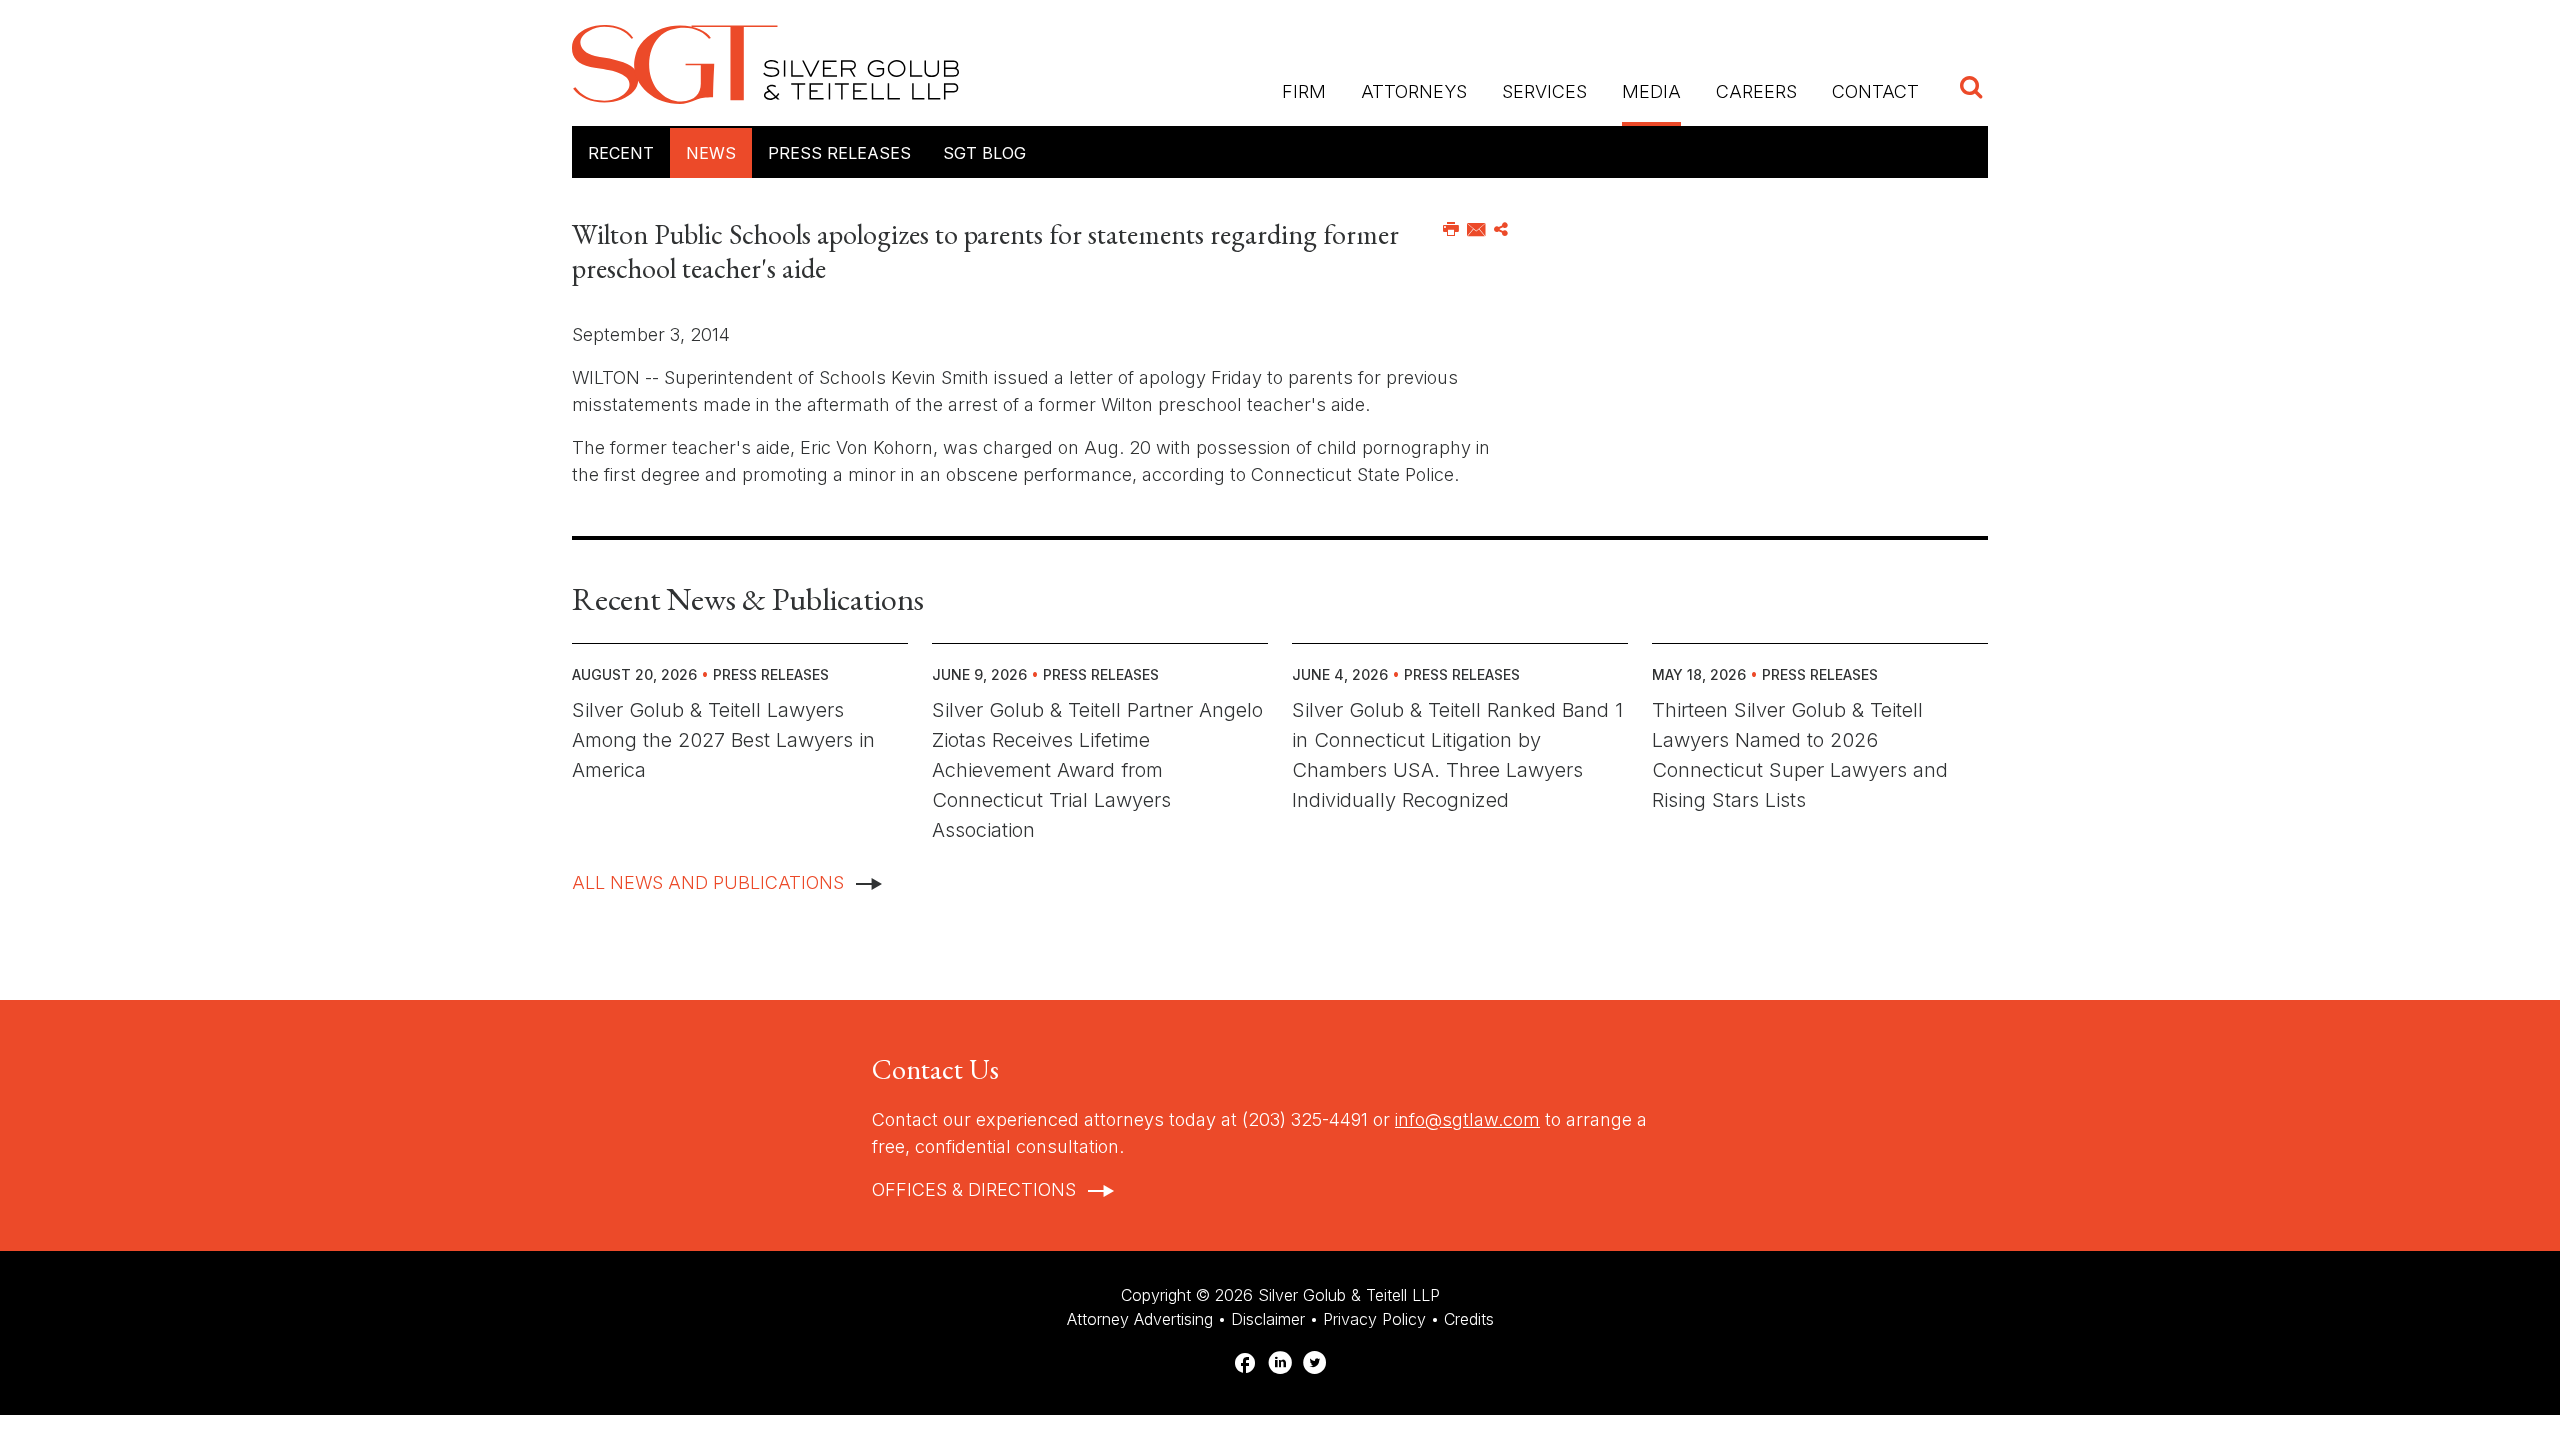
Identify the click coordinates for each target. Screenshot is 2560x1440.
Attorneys (1414, 91)
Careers (1756, 91)
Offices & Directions (974, 1189)
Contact (1875, 91)
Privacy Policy (1374, 1319)
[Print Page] (1451, 230)
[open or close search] (1971, 89)
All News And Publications (708, 882)
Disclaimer (1268, 1319)
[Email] (1476, 230)
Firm (1304, 91)
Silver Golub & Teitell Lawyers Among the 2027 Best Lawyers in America (723, 740)
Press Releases (839, 153)
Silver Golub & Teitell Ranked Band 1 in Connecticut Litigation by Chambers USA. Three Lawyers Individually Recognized (1457, 755)
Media (1651, 91)
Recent (621, 153)
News (711, 153)
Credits (1469, 1319)
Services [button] (1544, 91)
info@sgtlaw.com (1467, 1119)
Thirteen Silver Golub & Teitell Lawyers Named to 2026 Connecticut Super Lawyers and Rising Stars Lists (1800, 755)
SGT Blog (984, 153)
